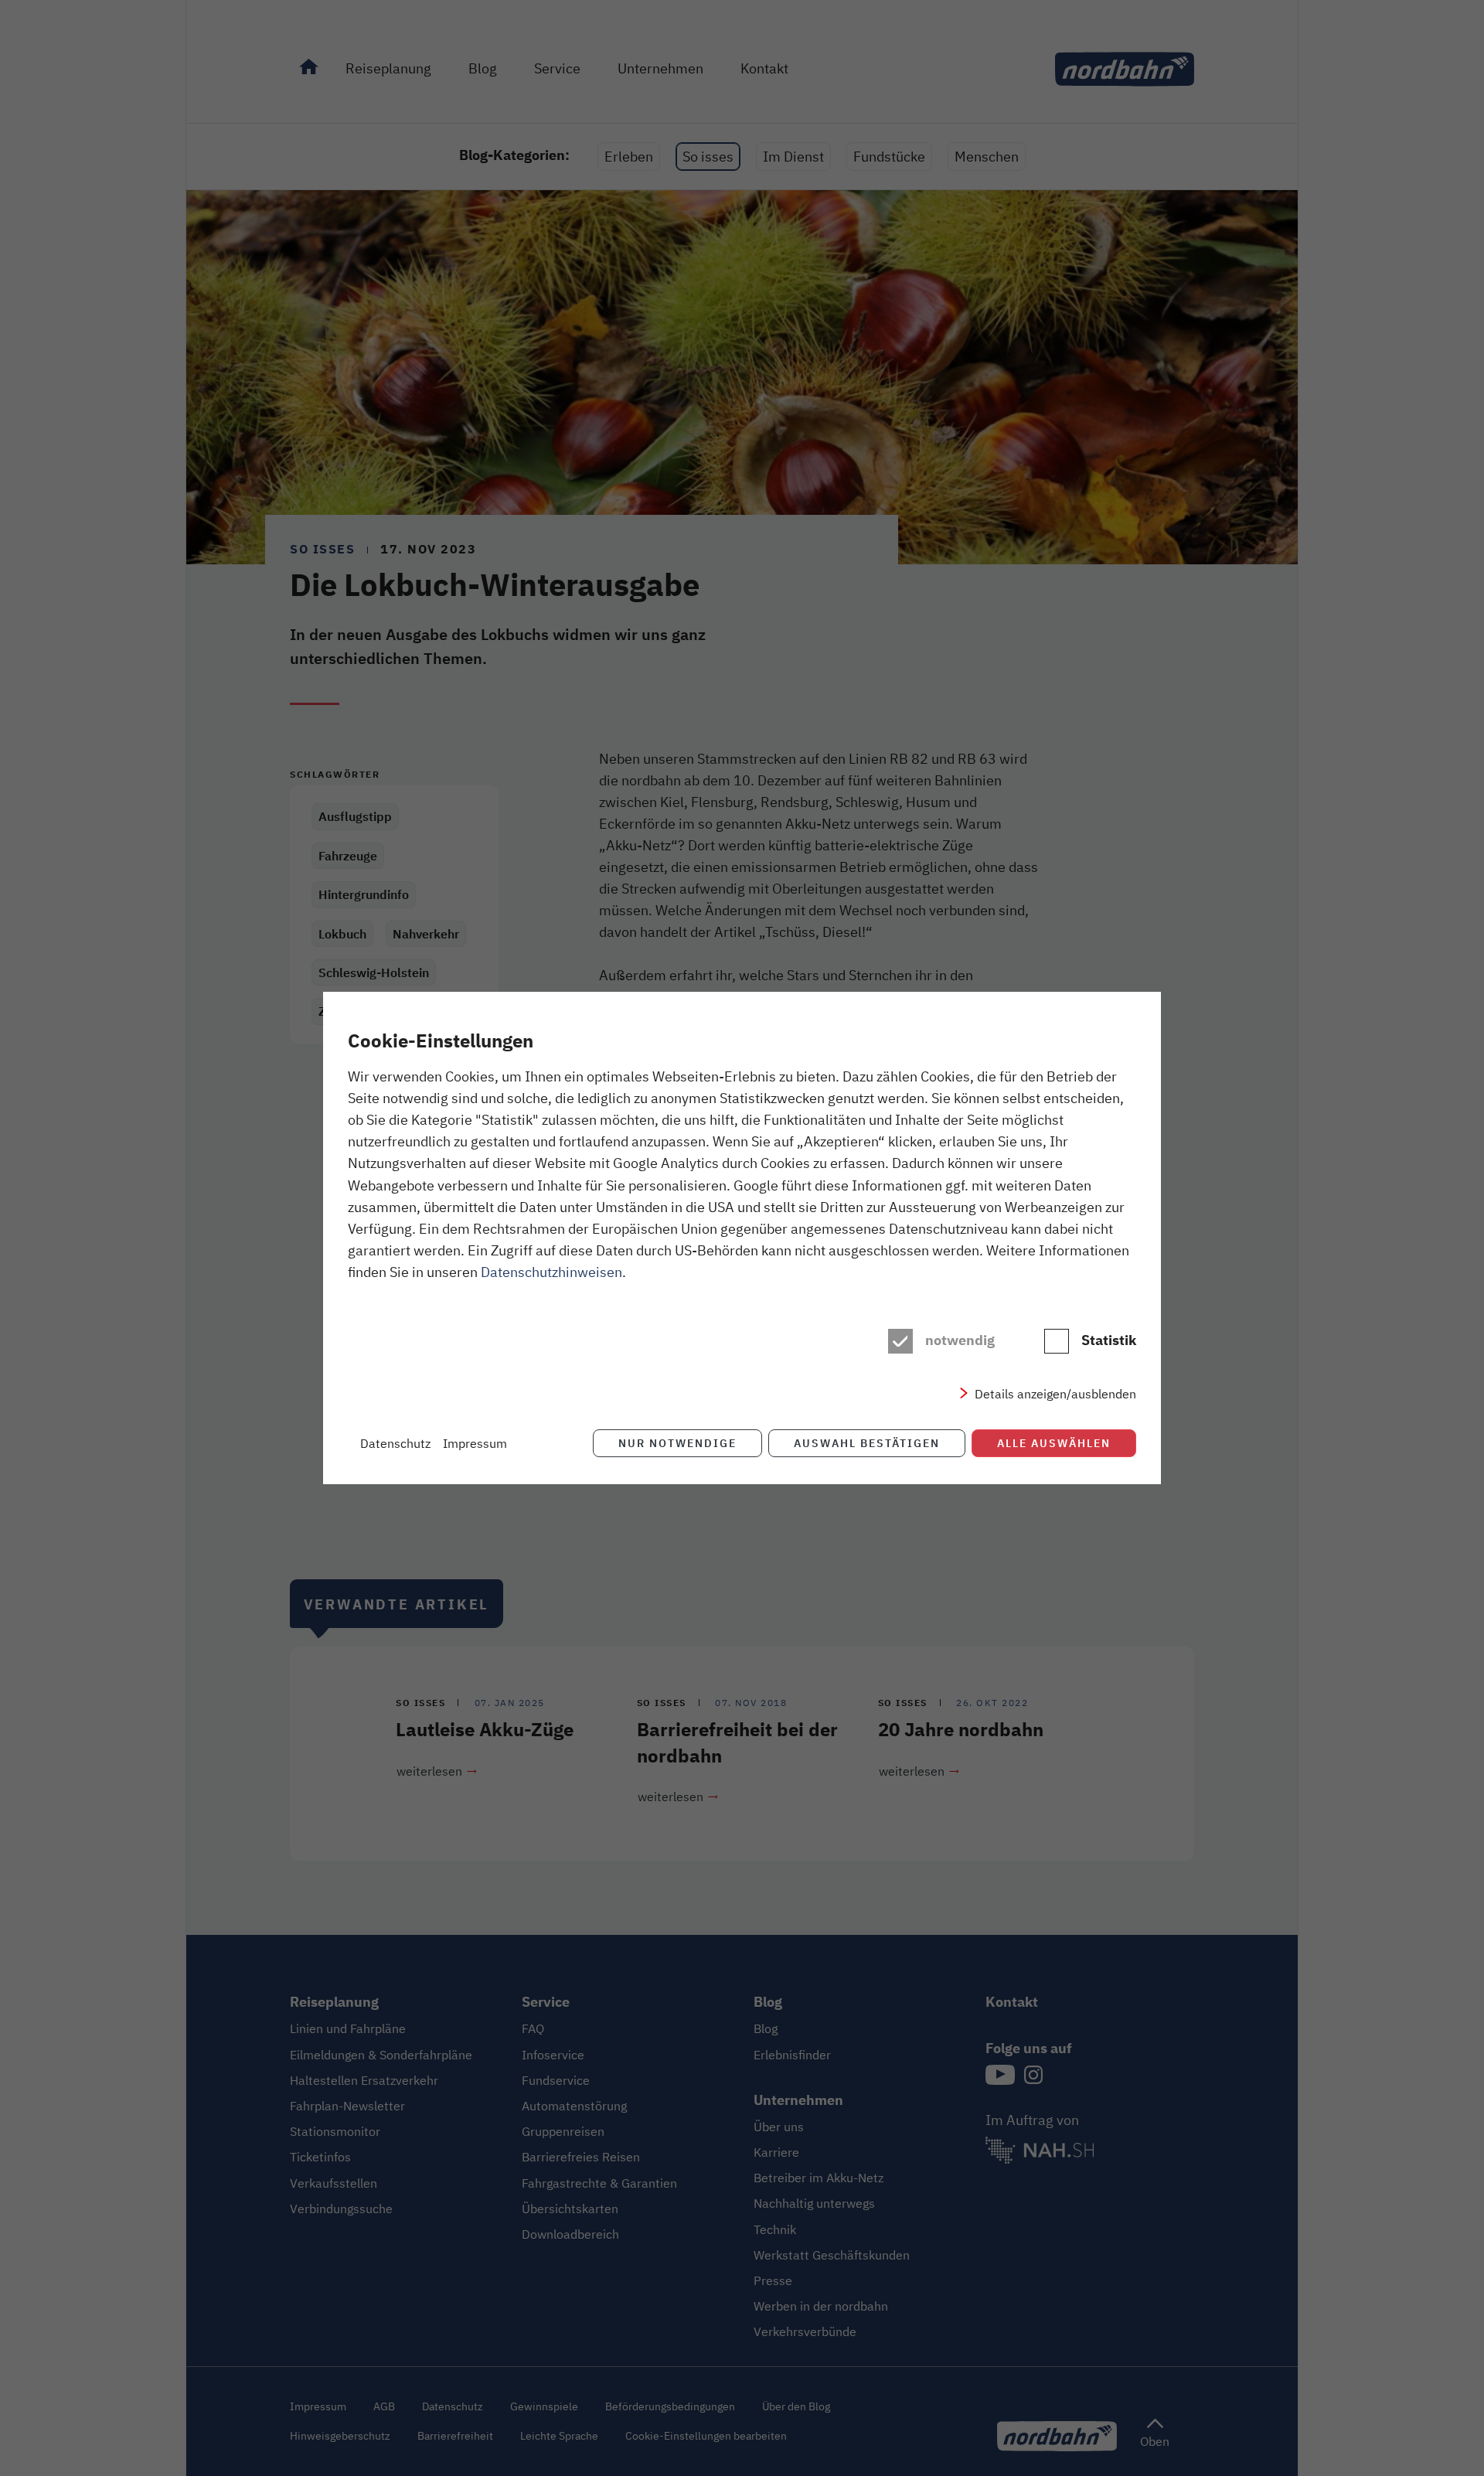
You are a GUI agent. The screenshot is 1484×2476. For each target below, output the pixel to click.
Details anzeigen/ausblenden (1055, 1394)
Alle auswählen (1054, 1443)
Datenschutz (395, 1443)
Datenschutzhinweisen (551, 1272)
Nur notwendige (677, 1443)
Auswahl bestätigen (867, 1443)
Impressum (475, 1443)
